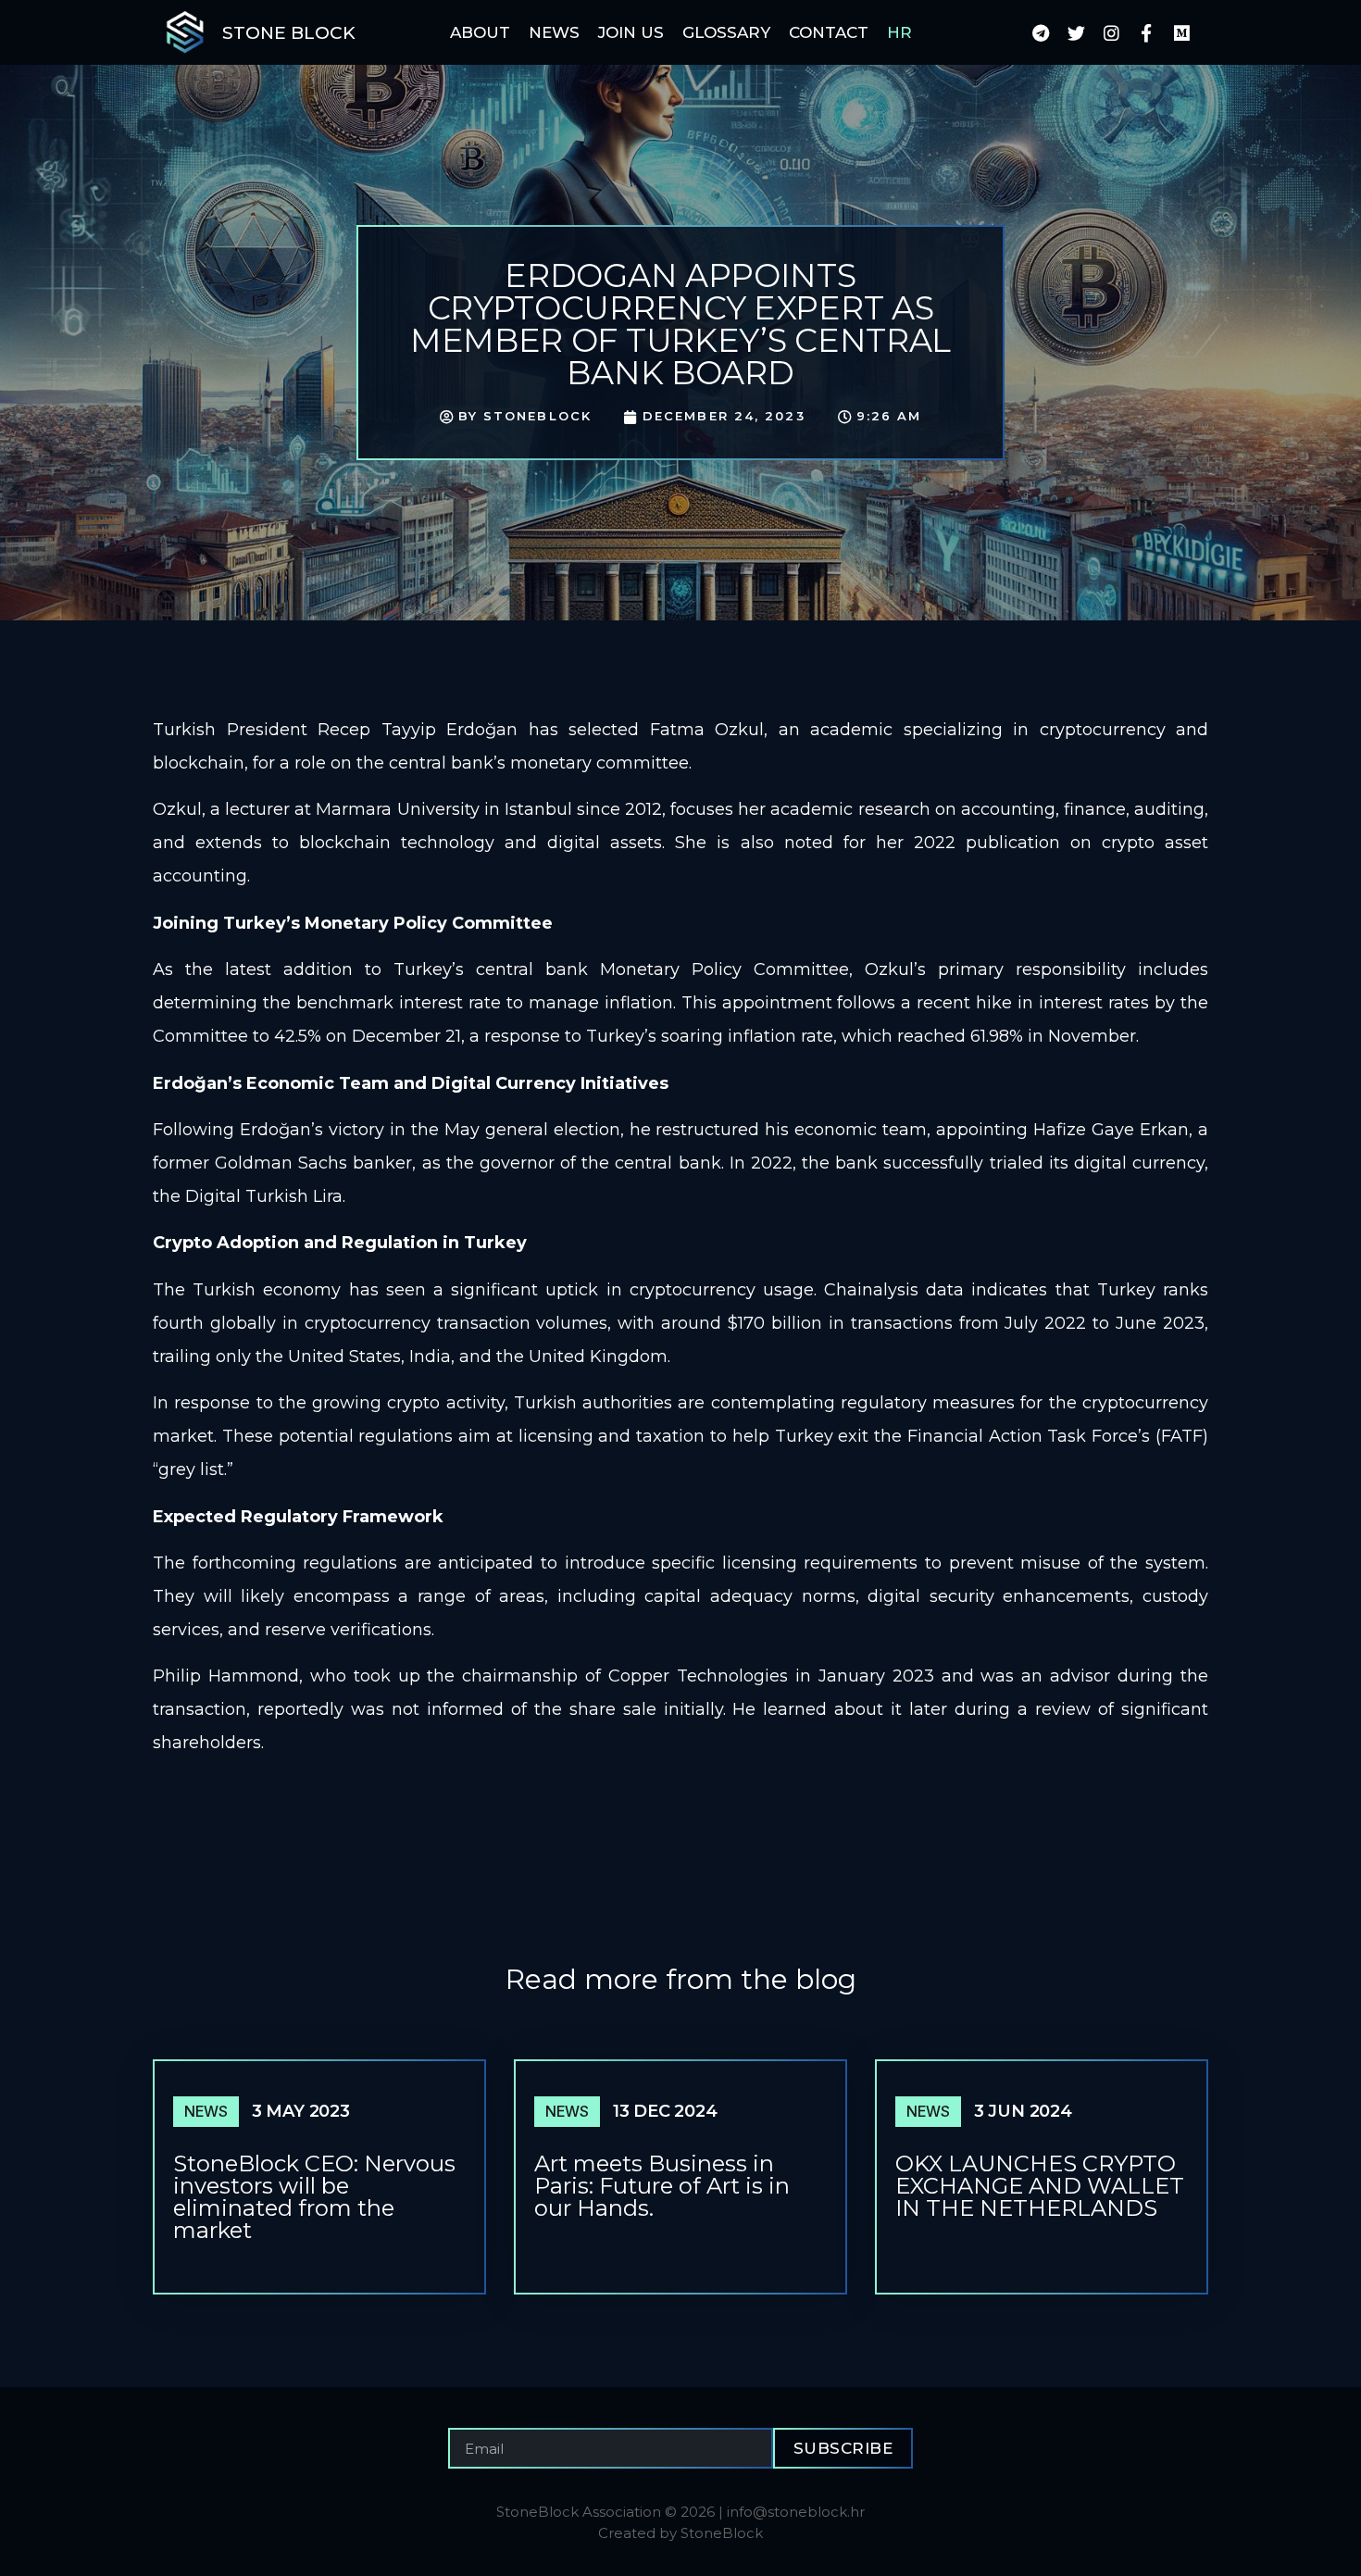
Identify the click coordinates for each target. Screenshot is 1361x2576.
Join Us (631, 32)
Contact (829, 32)
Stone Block (289, 33)
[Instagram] (1111, 32)
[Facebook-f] (1146, 32)
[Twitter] (1076, 32)
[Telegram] (1041, 32)
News (554, 32)
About (480, 32)
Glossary (726, 32)
